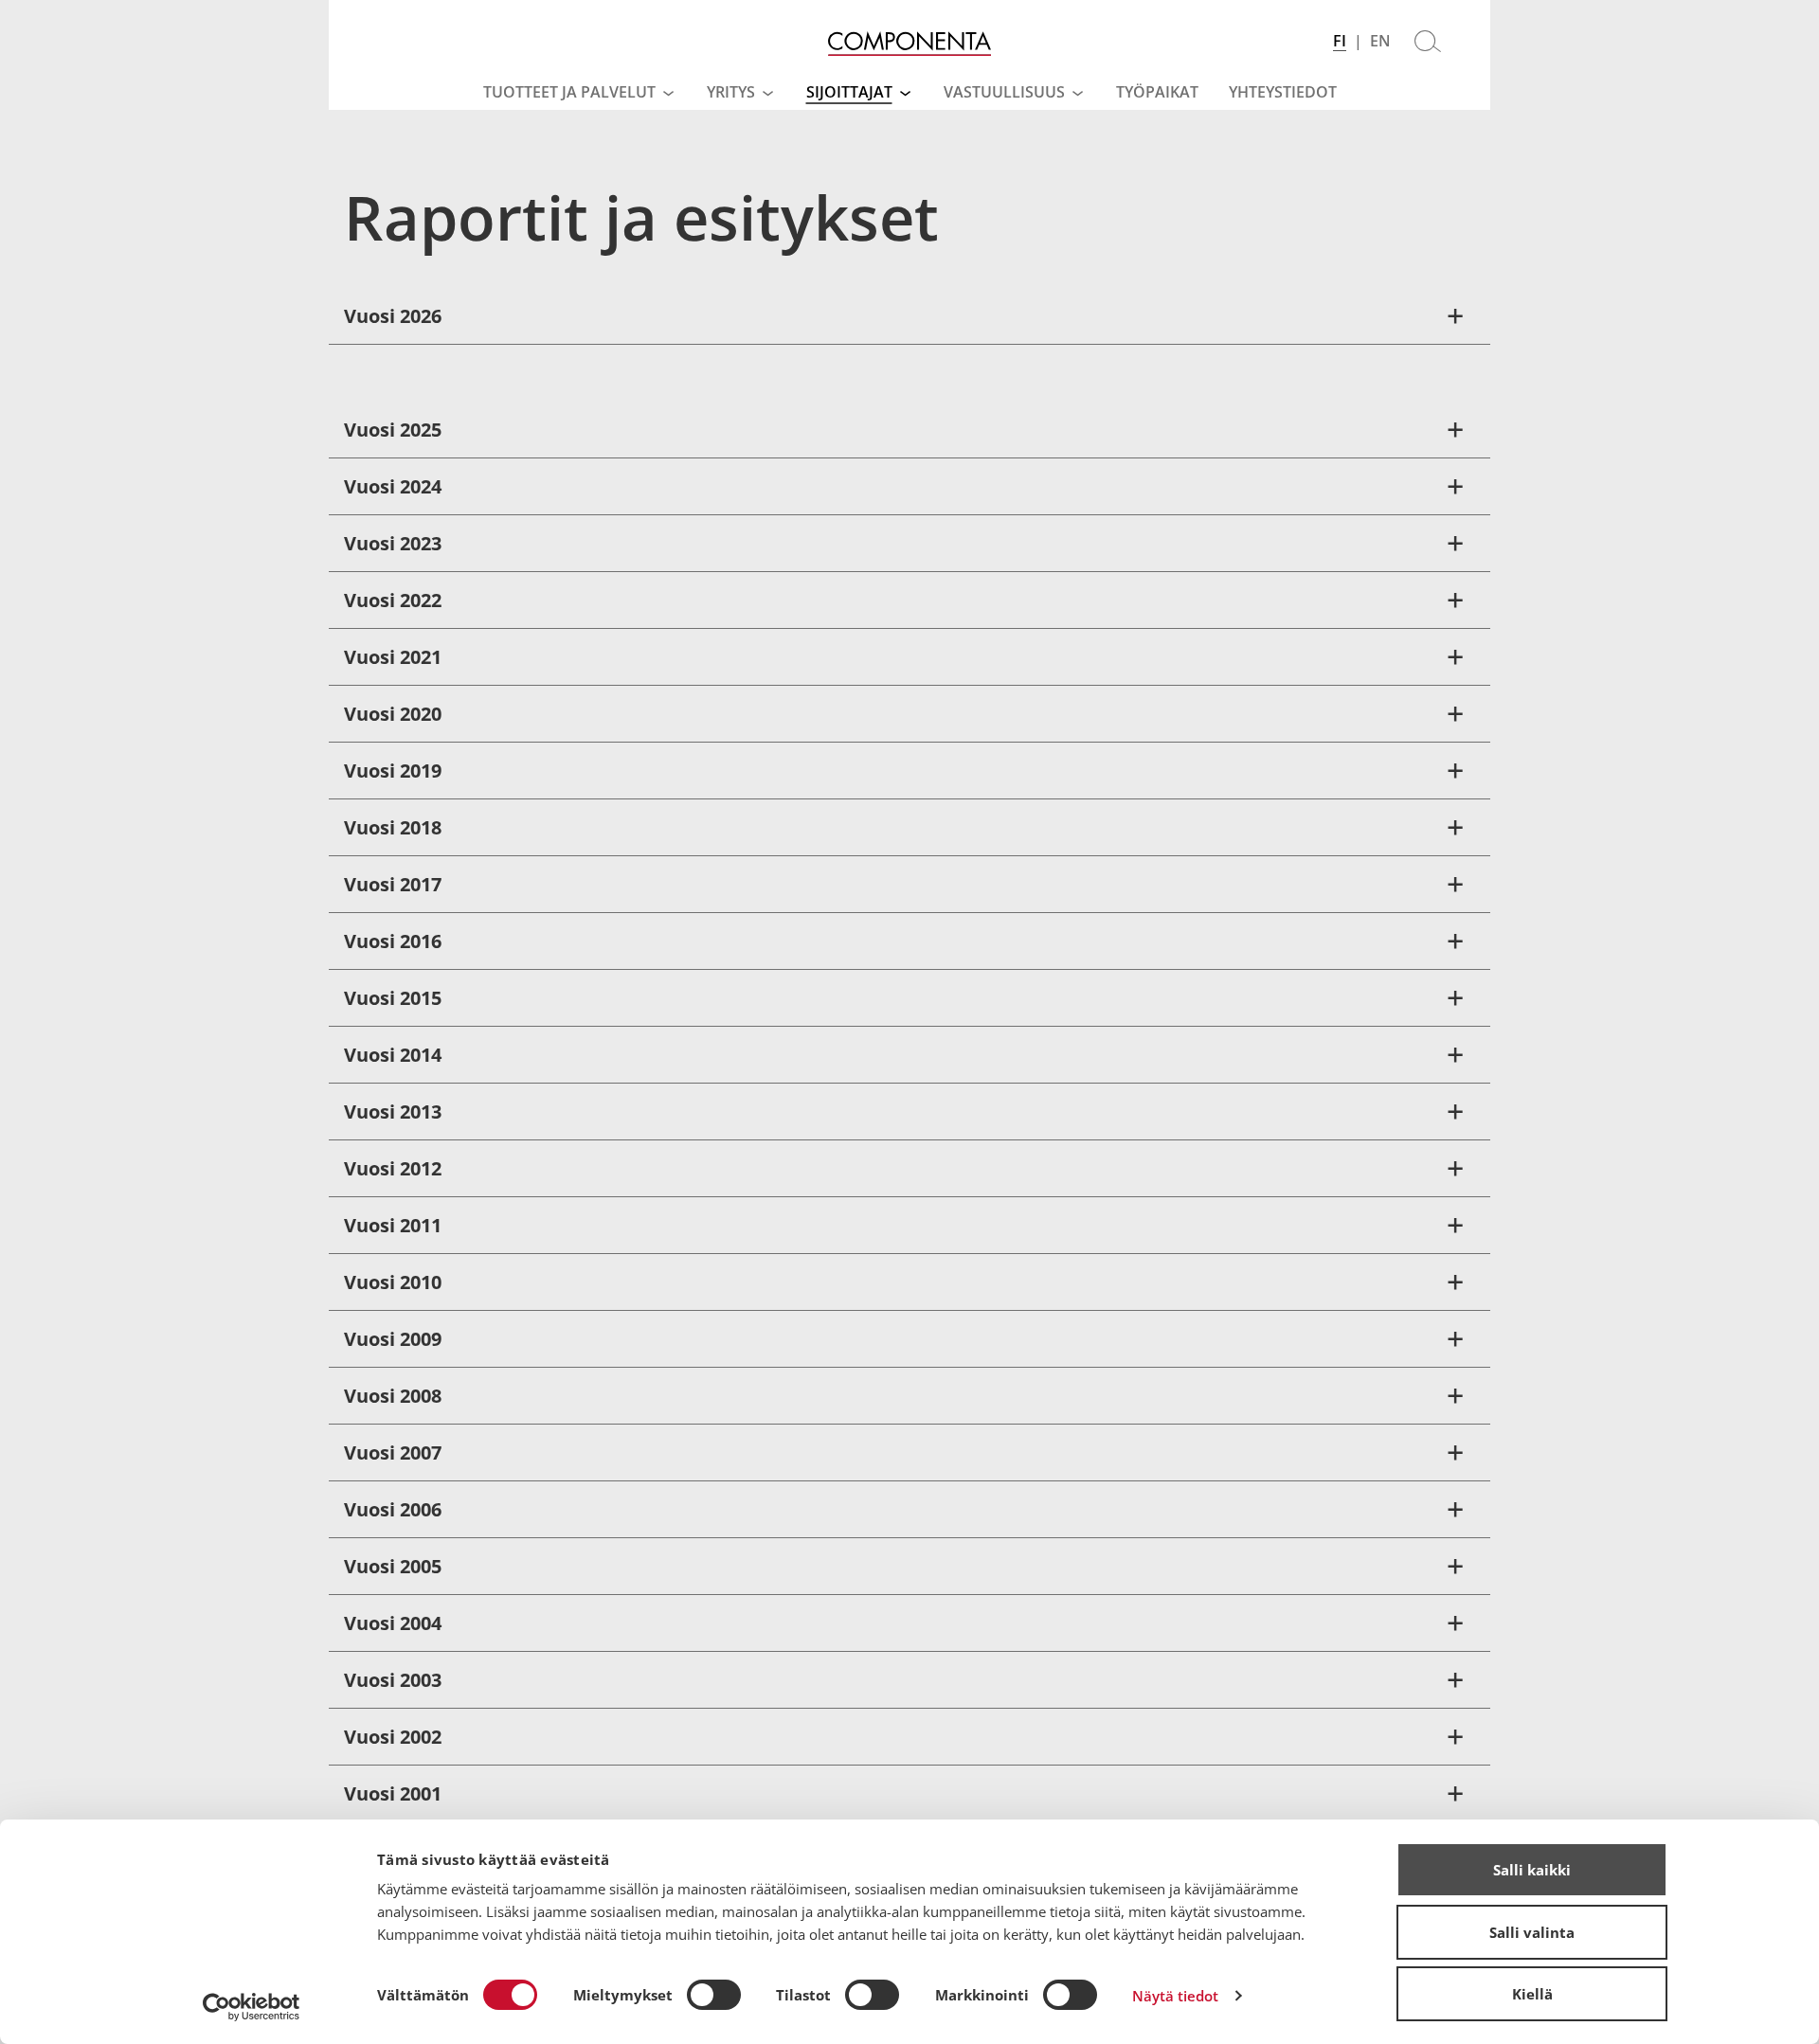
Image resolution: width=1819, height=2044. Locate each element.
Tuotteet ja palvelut (569, 92)
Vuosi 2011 (393, 1225)
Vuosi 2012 (393, 1168)
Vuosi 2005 (393, 1566)
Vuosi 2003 (393, 1680)
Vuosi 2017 (393, 884)
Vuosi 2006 (393, 1509)
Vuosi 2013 (393, 1112)
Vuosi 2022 (393, 600)
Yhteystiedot (1283, 92)
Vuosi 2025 (393, 430)
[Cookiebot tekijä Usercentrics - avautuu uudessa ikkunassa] (252, 2007)
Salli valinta (1532, 1932)
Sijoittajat (849, 92)
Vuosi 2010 (393, 1282)
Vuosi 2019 (393, 771)
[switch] (714, 1995)
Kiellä (1532, 1994)
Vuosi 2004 (393, 1623)
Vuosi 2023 (393, 543)
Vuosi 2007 (393, 1452)
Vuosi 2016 (393, 941)
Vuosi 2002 (393, 1737)
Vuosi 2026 (393, 316)
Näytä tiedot (1175, 1996)
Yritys (731, 92)
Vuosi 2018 (393, 827)
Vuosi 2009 (393, 1339)
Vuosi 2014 (393, 1055)
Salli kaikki (1532, 1870)
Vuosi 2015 (393, 998)
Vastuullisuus (1004, 92)
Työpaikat (1157, 92)
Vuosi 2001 (393, 1793)
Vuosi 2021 (393, 657)
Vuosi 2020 (393, 714)
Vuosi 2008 (393, 1396)
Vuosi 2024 (393, 486)
